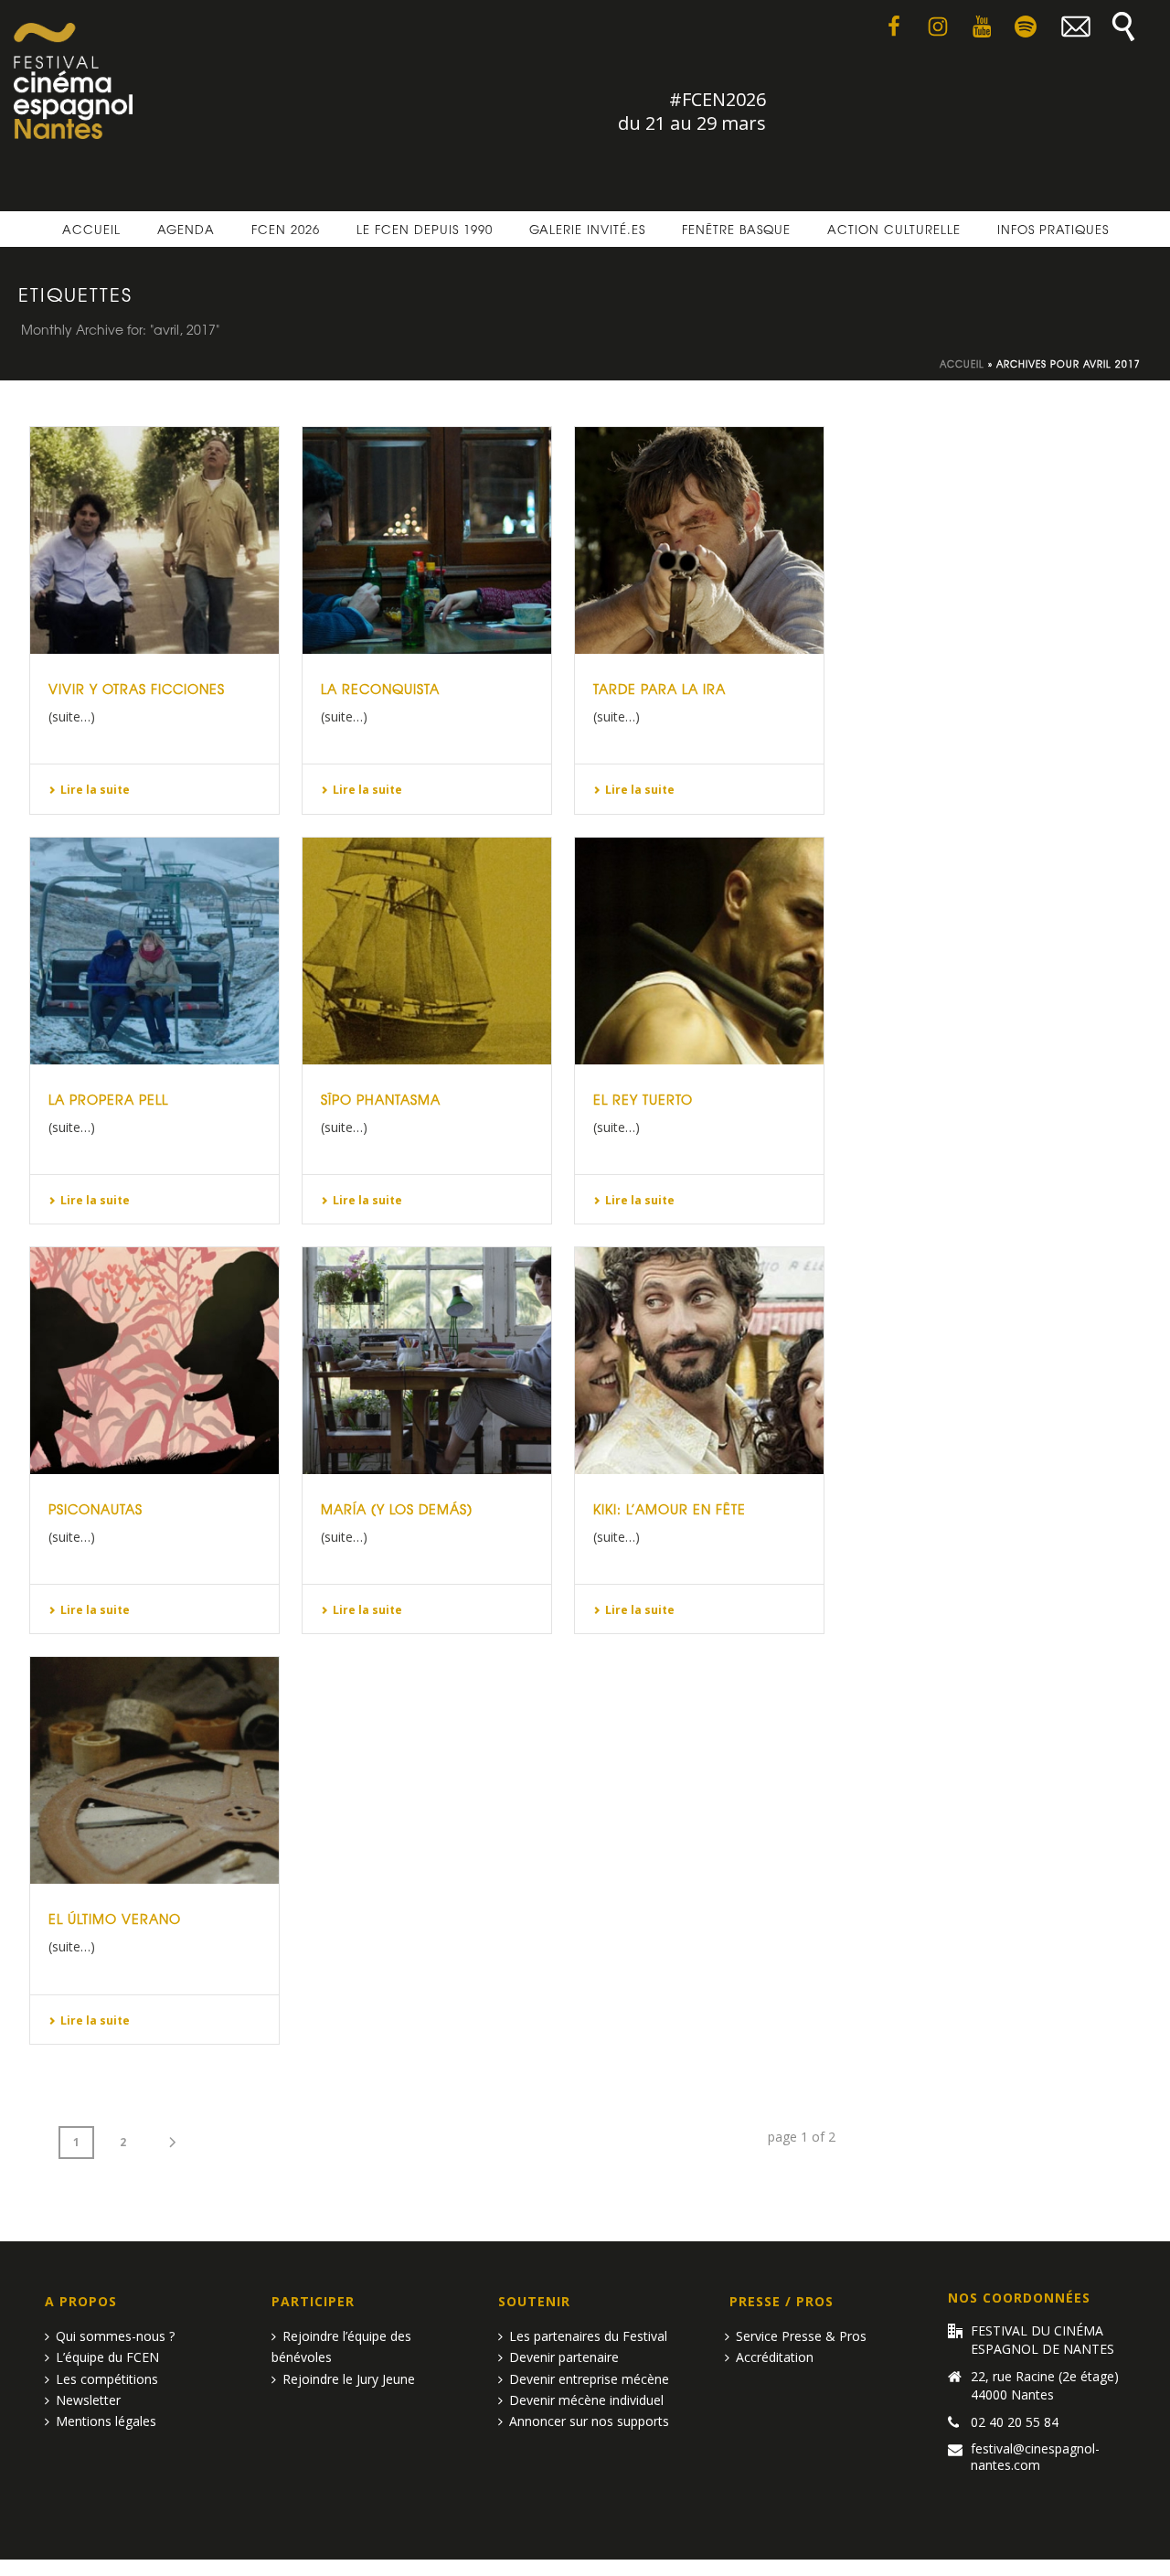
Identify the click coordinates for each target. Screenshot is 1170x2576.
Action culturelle (894, 229)
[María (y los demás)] (427, 1361)
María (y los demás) (397, 1509)
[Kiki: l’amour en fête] (699, 1361)
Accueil (91, 229)
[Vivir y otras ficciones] (154, 540)
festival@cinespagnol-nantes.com (1035, 2457)
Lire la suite (95, 790)
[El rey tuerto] (699, 951)
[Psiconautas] (154, 1361)
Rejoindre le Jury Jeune (349, 2379)
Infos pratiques (1053, 229)
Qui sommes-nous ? (115, 2336)
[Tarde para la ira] (699, 540)
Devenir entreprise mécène (589, 2379)
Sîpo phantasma (381, 1099)
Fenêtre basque (736, 229)
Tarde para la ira (659, 689)
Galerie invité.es (587, 229)
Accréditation (775, 2357)
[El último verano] (154, 1770)
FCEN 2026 (286, 229)
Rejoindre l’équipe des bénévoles (341, 2346)
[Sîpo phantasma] (427, 951)
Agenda (186, 229)
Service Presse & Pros (801, 2336)
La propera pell (108, 1099)
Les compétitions (107, 2379)
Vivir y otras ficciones (137, 689)
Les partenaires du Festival (588, 2336)
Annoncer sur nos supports (589, 2421)
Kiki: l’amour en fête (670, 1509)
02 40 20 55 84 (1015, 2422)
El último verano (115, 1919)
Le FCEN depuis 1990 (425, 229)
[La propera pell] (154, 951)
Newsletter (88, 2400)
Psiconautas (96, 1509)
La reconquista (380, 689)
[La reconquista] (427, 540)
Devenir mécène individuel (586, 2400)
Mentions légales (106, 2421)
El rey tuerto (643, 1099)
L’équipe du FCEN (107, 2357)
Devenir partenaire (564, 2357)
